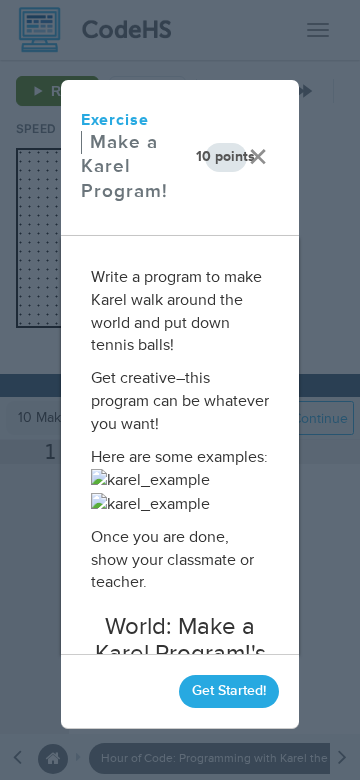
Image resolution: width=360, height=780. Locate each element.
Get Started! (229, 690)
